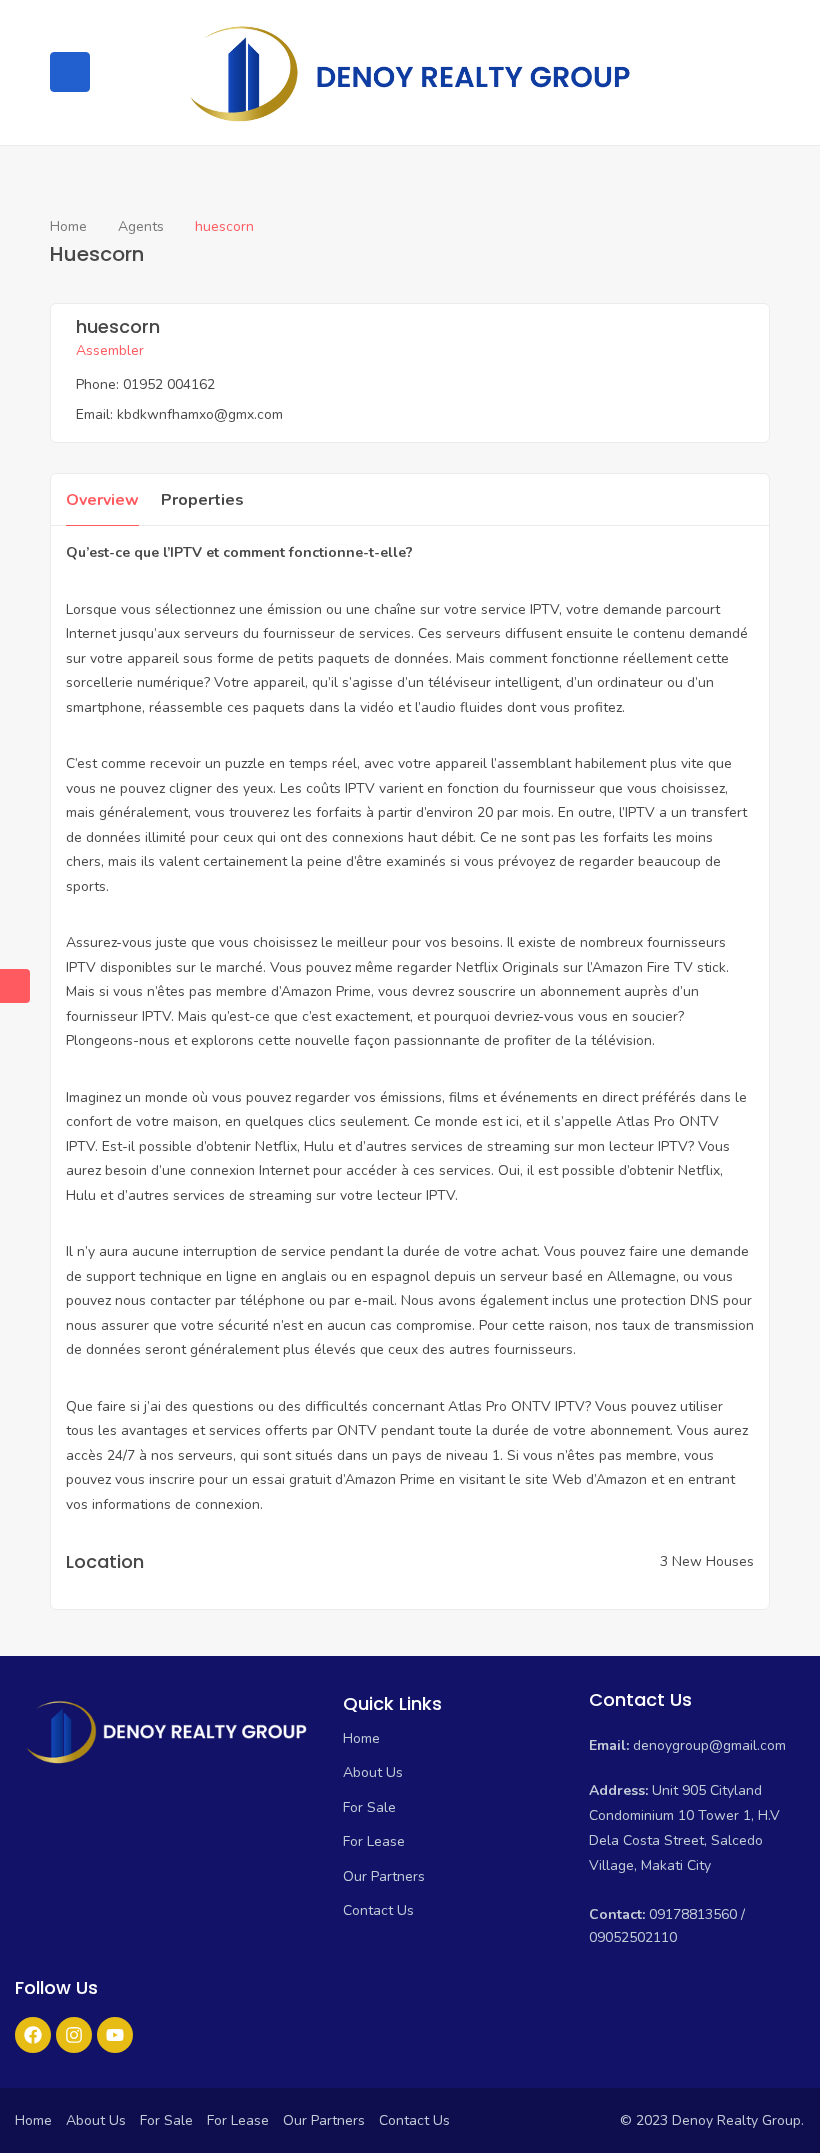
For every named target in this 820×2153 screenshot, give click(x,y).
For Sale (369, 1807)
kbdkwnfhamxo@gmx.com (200, 414)
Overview (102, 500)
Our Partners (384, 1876)
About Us (373, 1772)
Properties (202, 500)
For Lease (374, 1841)
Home (68, 226)
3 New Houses (707, 1561)
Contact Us (378, 1910)
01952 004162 (169, 384)
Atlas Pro (645, 1121)
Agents (141, 226)
